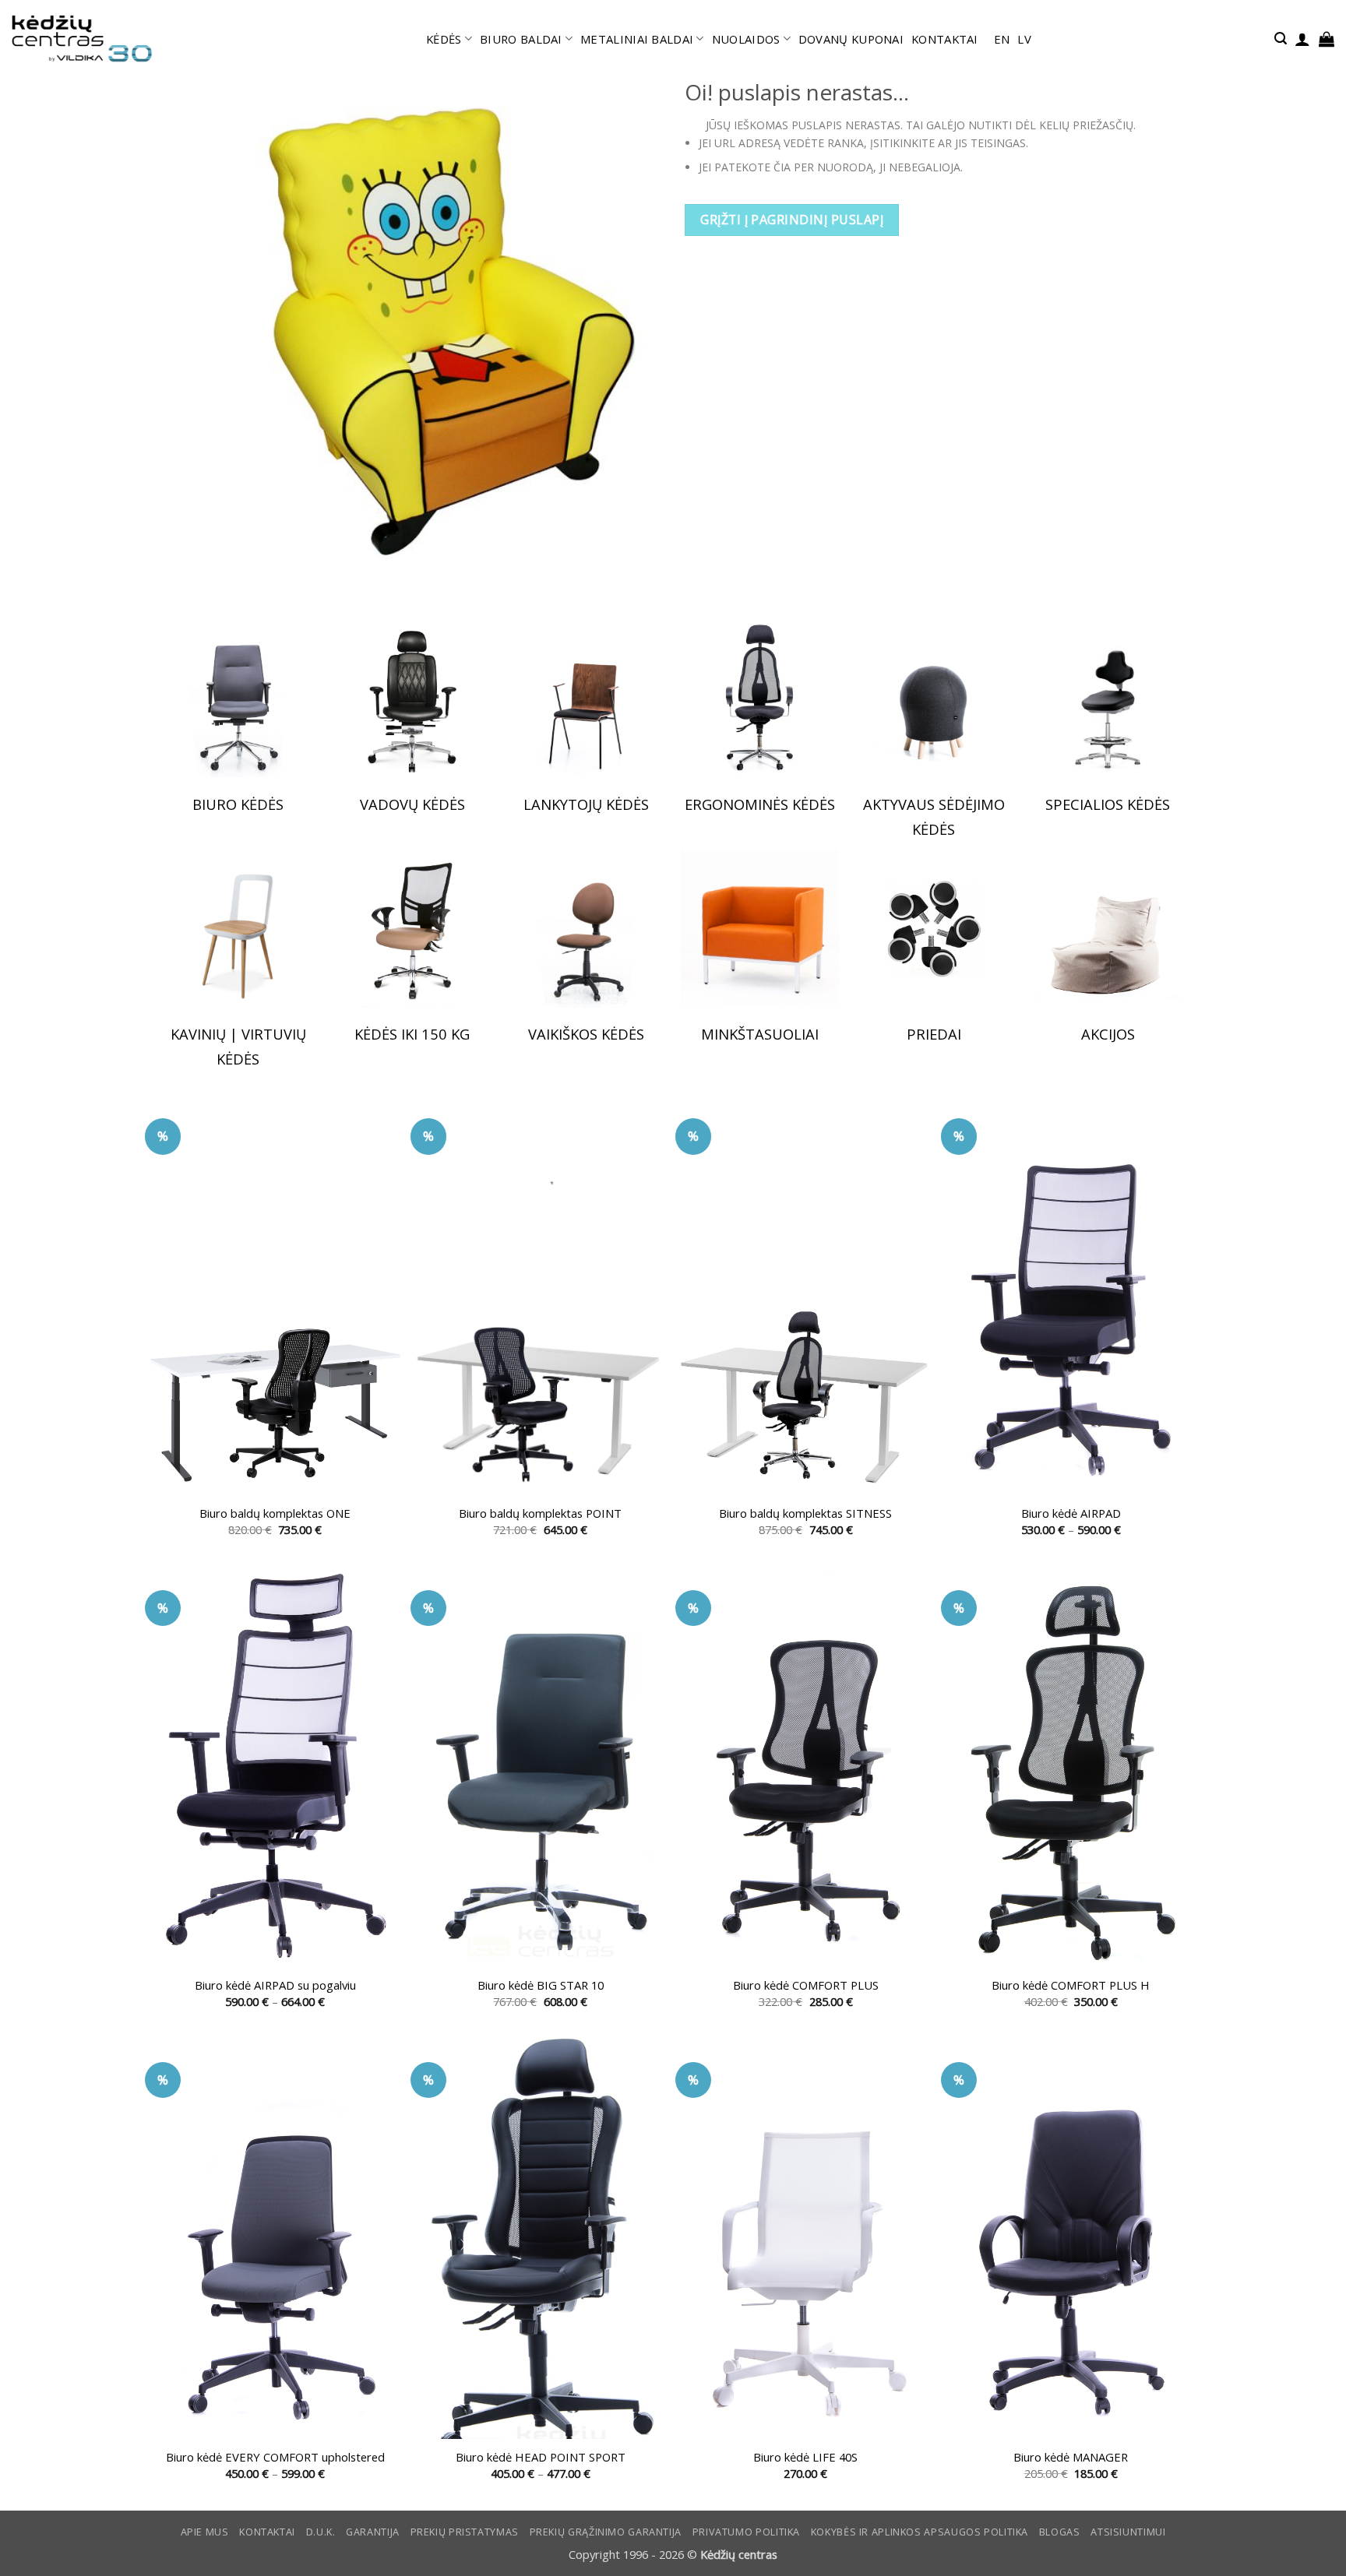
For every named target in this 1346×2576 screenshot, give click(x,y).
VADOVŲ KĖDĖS (412, 804)
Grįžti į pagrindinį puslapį (792, 220)
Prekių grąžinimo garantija (606, 2532)
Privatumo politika (746, 2532)
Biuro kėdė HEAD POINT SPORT (541, 2457)
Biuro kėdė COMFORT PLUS (806, 1985)
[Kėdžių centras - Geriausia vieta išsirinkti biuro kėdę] (82, 39)
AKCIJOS (1108, 1034)
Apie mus (205, 2532)
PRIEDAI (934, 1034)
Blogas (1060, 2532)
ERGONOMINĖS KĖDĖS (760, 804)
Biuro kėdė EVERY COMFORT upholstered (275, 2457)
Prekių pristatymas (465, 2532)
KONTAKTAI (945, 39)
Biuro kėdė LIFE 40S (805, 2457)
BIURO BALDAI (521, 39)
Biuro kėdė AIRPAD (1071, 1513)
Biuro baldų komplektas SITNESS (805, 1513)
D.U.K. (321, 2532)
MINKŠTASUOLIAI (760, 1034)
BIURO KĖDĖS (238, 804)
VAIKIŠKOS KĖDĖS (586, 1034)
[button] (1281, 39)
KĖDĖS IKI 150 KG (412, 1034)
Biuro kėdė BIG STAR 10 (541, 1985)
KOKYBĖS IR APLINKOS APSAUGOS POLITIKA (920, 2532)
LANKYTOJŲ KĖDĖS (586, 804)
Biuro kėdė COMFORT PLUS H (1071, 1985)
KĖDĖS (444, 39)
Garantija (373, 2532)
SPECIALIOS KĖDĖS (1108, 804)
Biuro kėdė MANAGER (1071, 2457)
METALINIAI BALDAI (637, 39)
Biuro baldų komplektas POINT (540, 1513)
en (1002, 39)
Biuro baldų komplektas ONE (275, 1513)
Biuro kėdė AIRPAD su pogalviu (275, 1985)
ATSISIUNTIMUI (1128, 2532)
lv (1024, 39)
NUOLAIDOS (746, 39)
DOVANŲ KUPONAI (851, 39)
